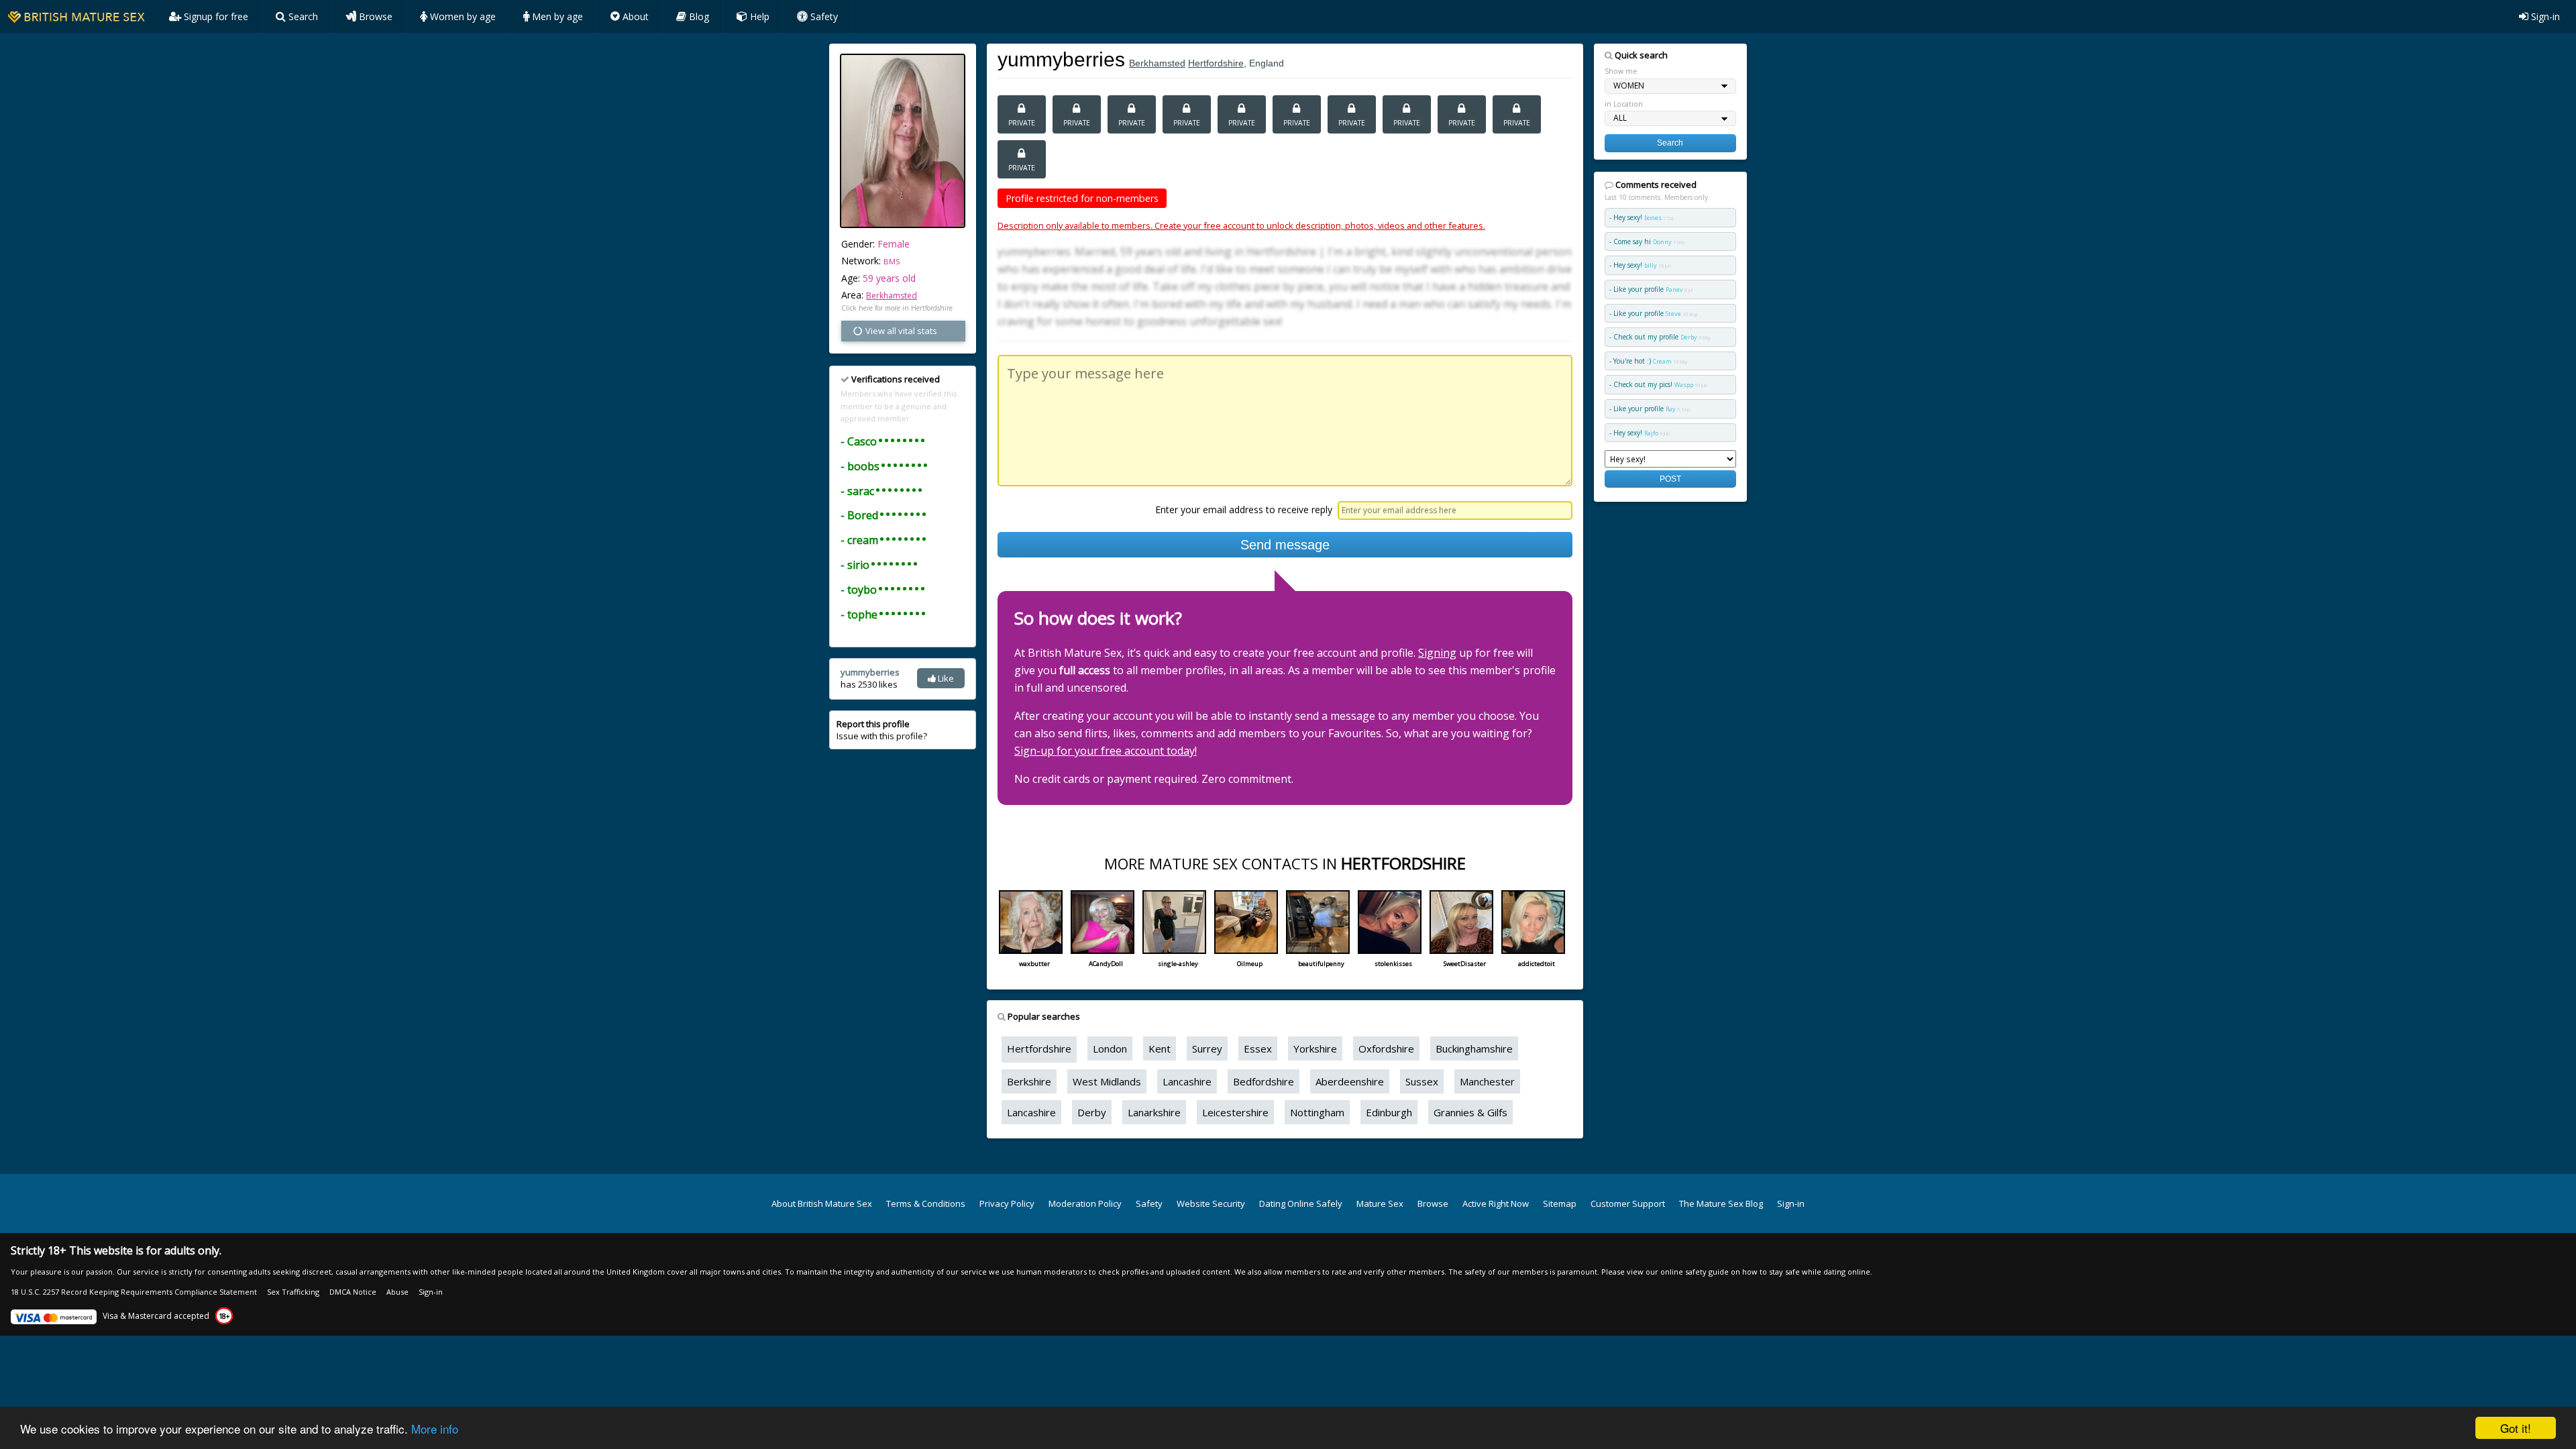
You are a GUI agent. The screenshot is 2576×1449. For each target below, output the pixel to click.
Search (302, 16)
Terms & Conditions (926, 1203)
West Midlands (1107, 1081)
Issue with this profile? (882, 730)
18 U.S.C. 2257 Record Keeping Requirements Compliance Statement (134, 1292)
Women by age (462, 16)
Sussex (1422, 1081)
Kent (1160, 1049)
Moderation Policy (1085, 1203)
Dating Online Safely (1301, 1203)
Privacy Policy (1007, 1203)
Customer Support (1628, 1203)
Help (758, 16)
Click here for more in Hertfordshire (897, 308)
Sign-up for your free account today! (1106, 751)
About (634, 16)
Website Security (1211, 1203)
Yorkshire (1315, 1049)
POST (1670, 479)
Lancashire (1187, 1081)
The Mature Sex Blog (1721, 1203)
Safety (823, 16)
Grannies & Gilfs (1470, 1112)
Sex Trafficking (293, 1292)
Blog (698, 16)
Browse (374, 16)
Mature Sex (1380, 1203)
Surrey (1207, 1049)
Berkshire (1029, 1081)
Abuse (397, 1292)
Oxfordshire (1386, 1049)
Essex (1258, 1049)
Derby (1092, 1112)
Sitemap (1560, 1203)
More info (435, 1429)
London (1110, 1049)
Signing (1437, 653)
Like (945, 678)
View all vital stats (900, 331)
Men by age (556, 16)
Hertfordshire (1216, 63)
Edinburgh (1389, 1112)
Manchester (1487, 1081)
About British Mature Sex (822, 1203)
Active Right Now (1496, 1203)
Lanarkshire (1154, 1112)
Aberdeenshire (1350, 1081)
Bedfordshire (1264, 1081)
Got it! (2516, 1428)
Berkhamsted (892, 296)
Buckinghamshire (1474, 1049)
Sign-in (2544, 16)
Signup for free (215, 16)
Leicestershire (1235, 1112)
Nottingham (1317, 1112)
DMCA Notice (353, 1292)
